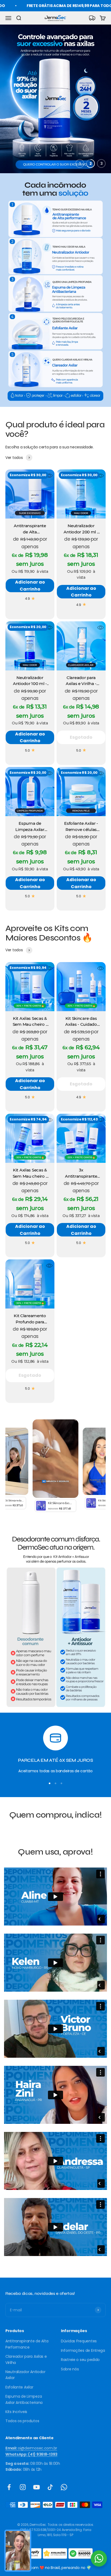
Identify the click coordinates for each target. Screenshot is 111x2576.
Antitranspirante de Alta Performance (27, 2344)
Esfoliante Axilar (19, 2387)
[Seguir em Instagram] (23, 2487)
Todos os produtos (22, 2421)
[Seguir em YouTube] (37, 2487)
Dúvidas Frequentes (79, 2341)
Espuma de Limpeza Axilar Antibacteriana (24, 2399)
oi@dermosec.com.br (31, 2448)
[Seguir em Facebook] (9, 2487)
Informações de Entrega (83, 2350)
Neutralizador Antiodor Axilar (25, 2375)
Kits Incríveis (16, 2412)
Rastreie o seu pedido (80, 2360)
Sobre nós (70, 2369)
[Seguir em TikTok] (50, 2487)
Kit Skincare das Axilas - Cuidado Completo (81, 1024)
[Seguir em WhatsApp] (64, 2487)
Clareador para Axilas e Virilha (26, 2359)
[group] (55, 99)
